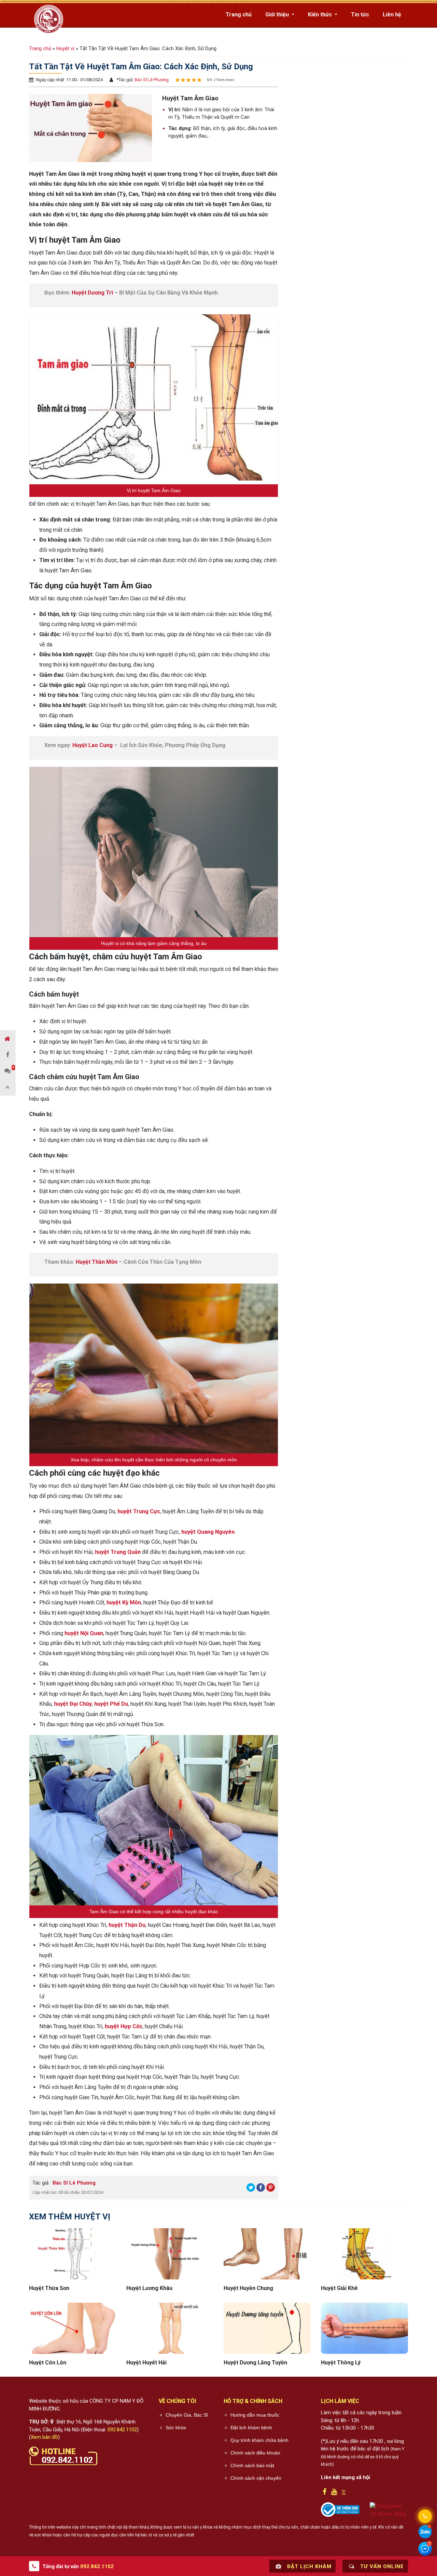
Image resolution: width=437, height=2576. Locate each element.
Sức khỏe (176, 2428)
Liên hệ (392, 15)
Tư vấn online (381, 2566)
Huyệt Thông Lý (341, 2363)
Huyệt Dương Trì (92, 293)
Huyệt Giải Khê (339, 2288)
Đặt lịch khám (308, 2566)
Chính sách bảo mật (252, 2465)
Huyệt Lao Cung (93, 745)
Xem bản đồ (44, 2437)
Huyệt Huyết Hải (146, 2363)
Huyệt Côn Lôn (48, 2363)
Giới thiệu (278, 15)
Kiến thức (321, 15)
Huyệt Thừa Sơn (49, 2288)
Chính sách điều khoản (255, 2453)
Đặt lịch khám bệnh (251, 2428)
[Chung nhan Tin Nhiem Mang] (389, 2510)
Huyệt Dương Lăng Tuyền (255, 2363)
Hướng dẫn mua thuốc (255, 2415)
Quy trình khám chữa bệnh (259, 2440)
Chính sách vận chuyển (256, 2478)
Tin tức (360, 15)
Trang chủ (239, 15)
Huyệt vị (65, 48)
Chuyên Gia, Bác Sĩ (187, 2415)
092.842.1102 (122, 2430)
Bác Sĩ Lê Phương (151, 80)
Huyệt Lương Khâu (149, 2288)
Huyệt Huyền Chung (248, 2288)
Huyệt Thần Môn (97, 1262)
